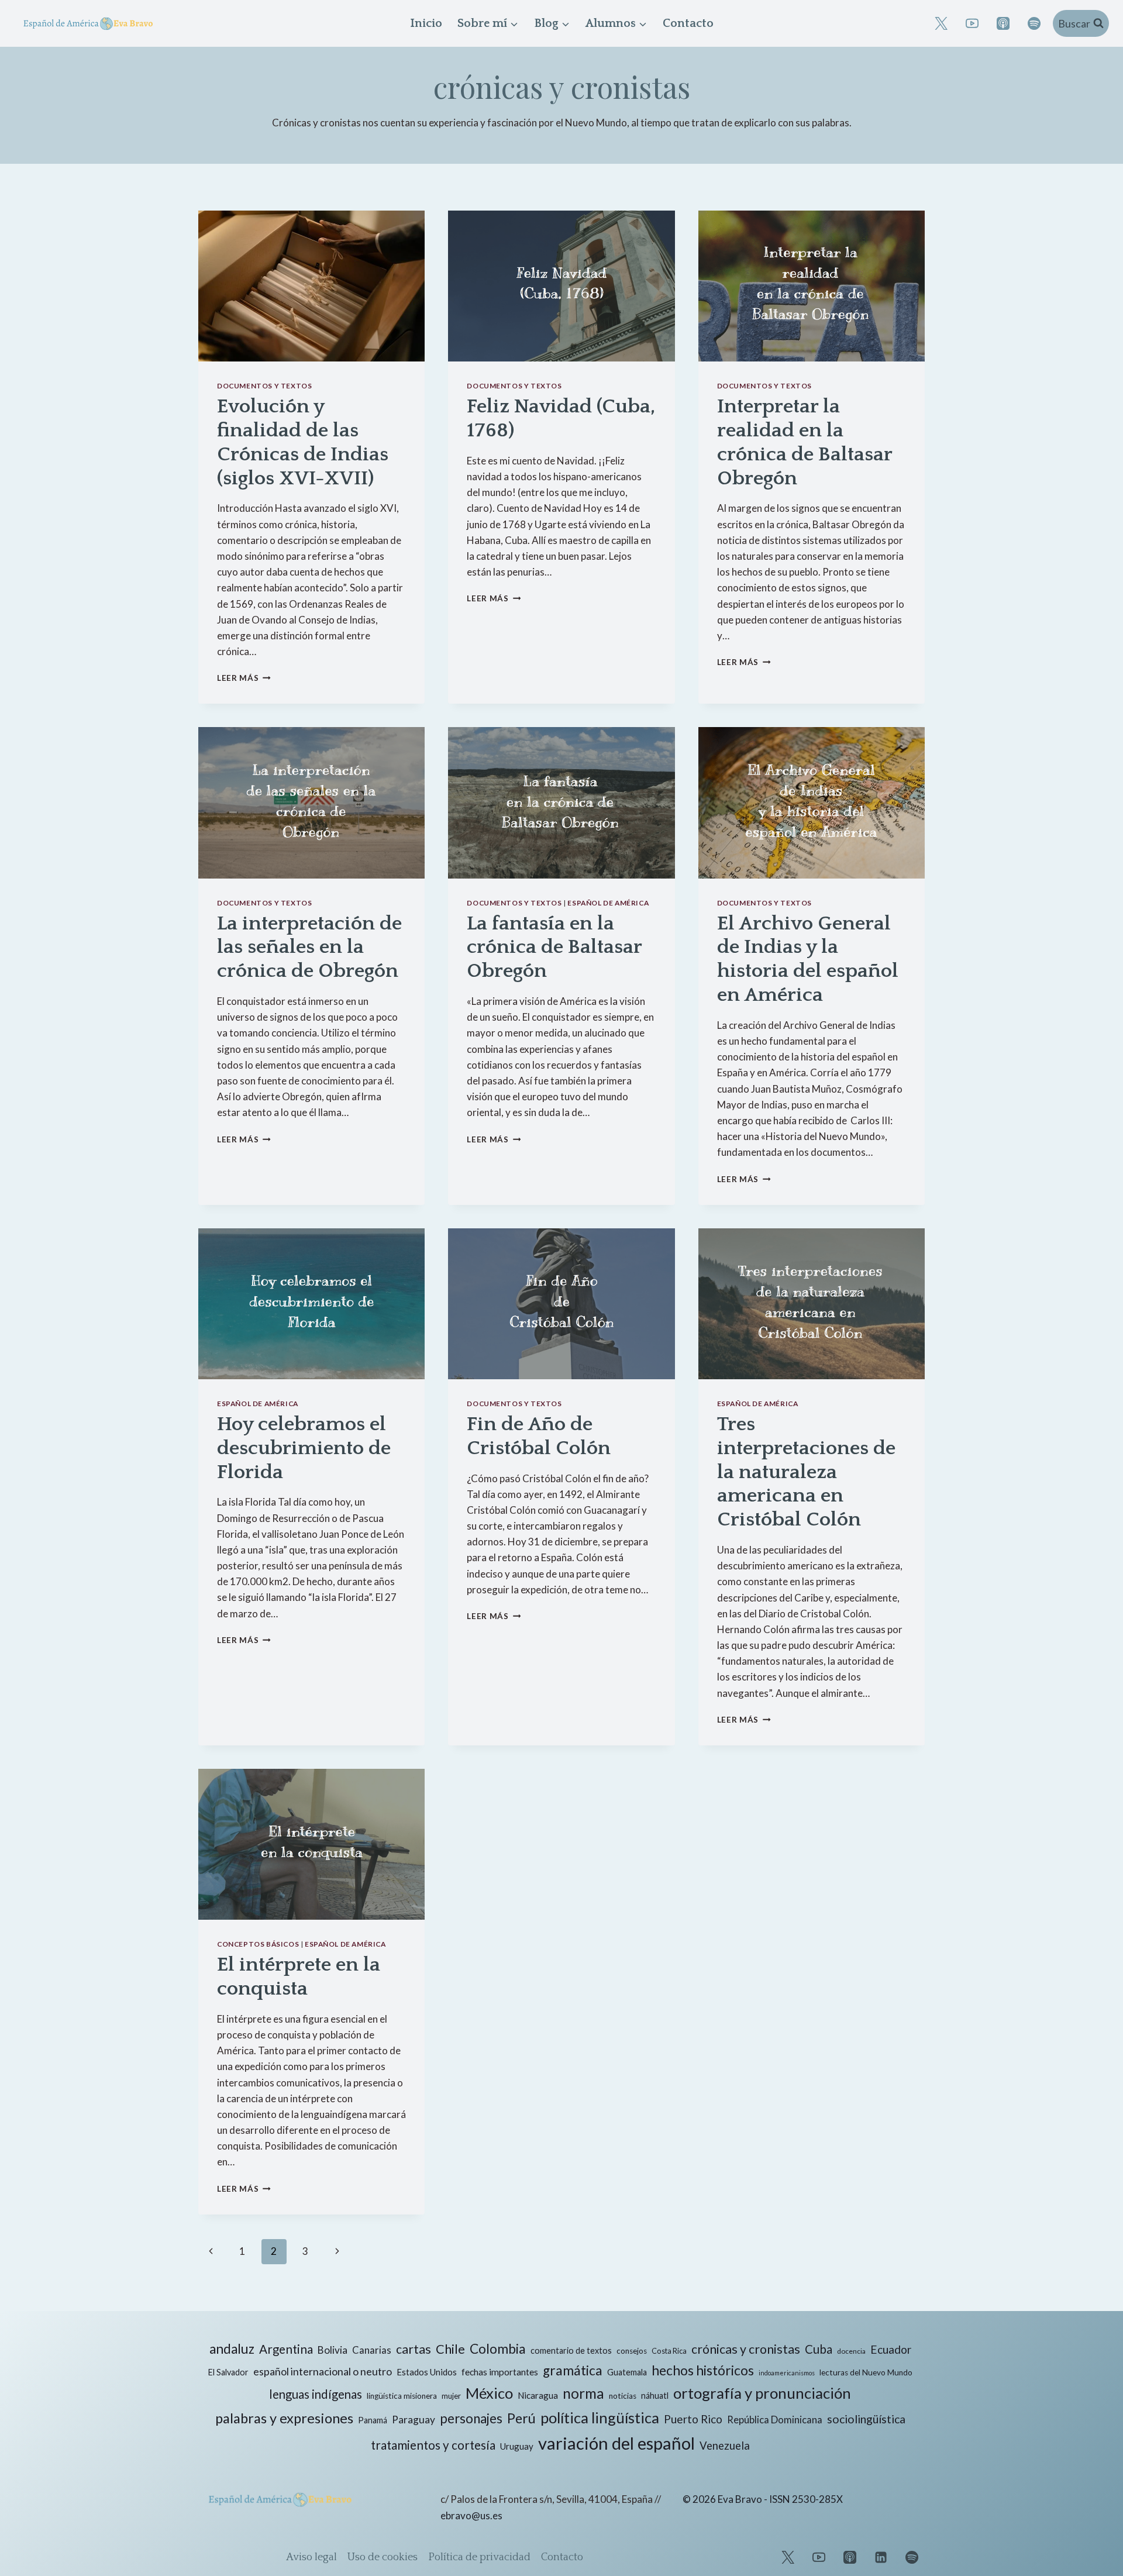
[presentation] (311, 286)
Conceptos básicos (258, 1944)
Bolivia (333, 2350)
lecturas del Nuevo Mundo (866, 2372)
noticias (623, 2396)
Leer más (244, 678)
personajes (471, 2418)
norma (583, 2393)
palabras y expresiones (284, 2418)
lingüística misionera (402, 2396)
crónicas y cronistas (746, 2349)
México (489, 2393)
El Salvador (228, 2372)
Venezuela (725, 2446)
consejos (632, 2351)
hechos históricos (703, 2370)
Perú (521, 2418)
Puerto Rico (693, 2419)
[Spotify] (1034, 23)
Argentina (286, 2349)
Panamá (373, 2420)
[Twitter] (788, 2557)
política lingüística (600, 2417)
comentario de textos (571, 2351)
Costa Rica (669, 2351)
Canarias (372, 2350)
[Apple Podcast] (1003, 23)
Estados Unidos (427, 2372)
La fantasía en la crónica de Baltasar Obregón (554, 948)
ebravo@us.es (471, 2515)
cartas (414, 2349)
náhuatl (655, 2396)
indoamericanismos (787, 2373)
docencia (851, 2351)
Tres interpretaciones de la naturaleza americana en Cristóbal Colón (806, 1472)
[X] (941, 23)
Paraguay (414, 2420)
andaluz (232, 2349)
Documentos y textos (264, 386)
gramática (573, 2370)
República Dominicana (775, 2420)
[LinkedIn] (881, 2557)
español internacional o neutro (323, 2371)
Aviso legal (311, 2557)
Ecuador (891, 2349)
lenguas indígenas (316, 2394)
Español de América (608, 903)
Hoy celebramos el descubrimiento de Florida (304, 1448)
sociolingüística (866, 2419)
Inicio (426, 23)
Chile (450, 2349)
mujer (451, 2396)
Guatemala (627, 2372)
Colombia (498, 2349)
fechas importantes (500, 2372)
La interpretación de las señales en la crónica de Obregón (309, 948)
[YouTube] (972, 23)
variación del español (616, 2443)
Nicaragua (538, 2395)
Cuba (819, 2349)
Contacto (688, 23)
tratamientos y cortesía (433, 2445)
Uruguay (517, 2446)
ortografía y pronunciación (762, 2393)
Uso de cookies (383, 2557)
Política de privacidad (479, 2557)
